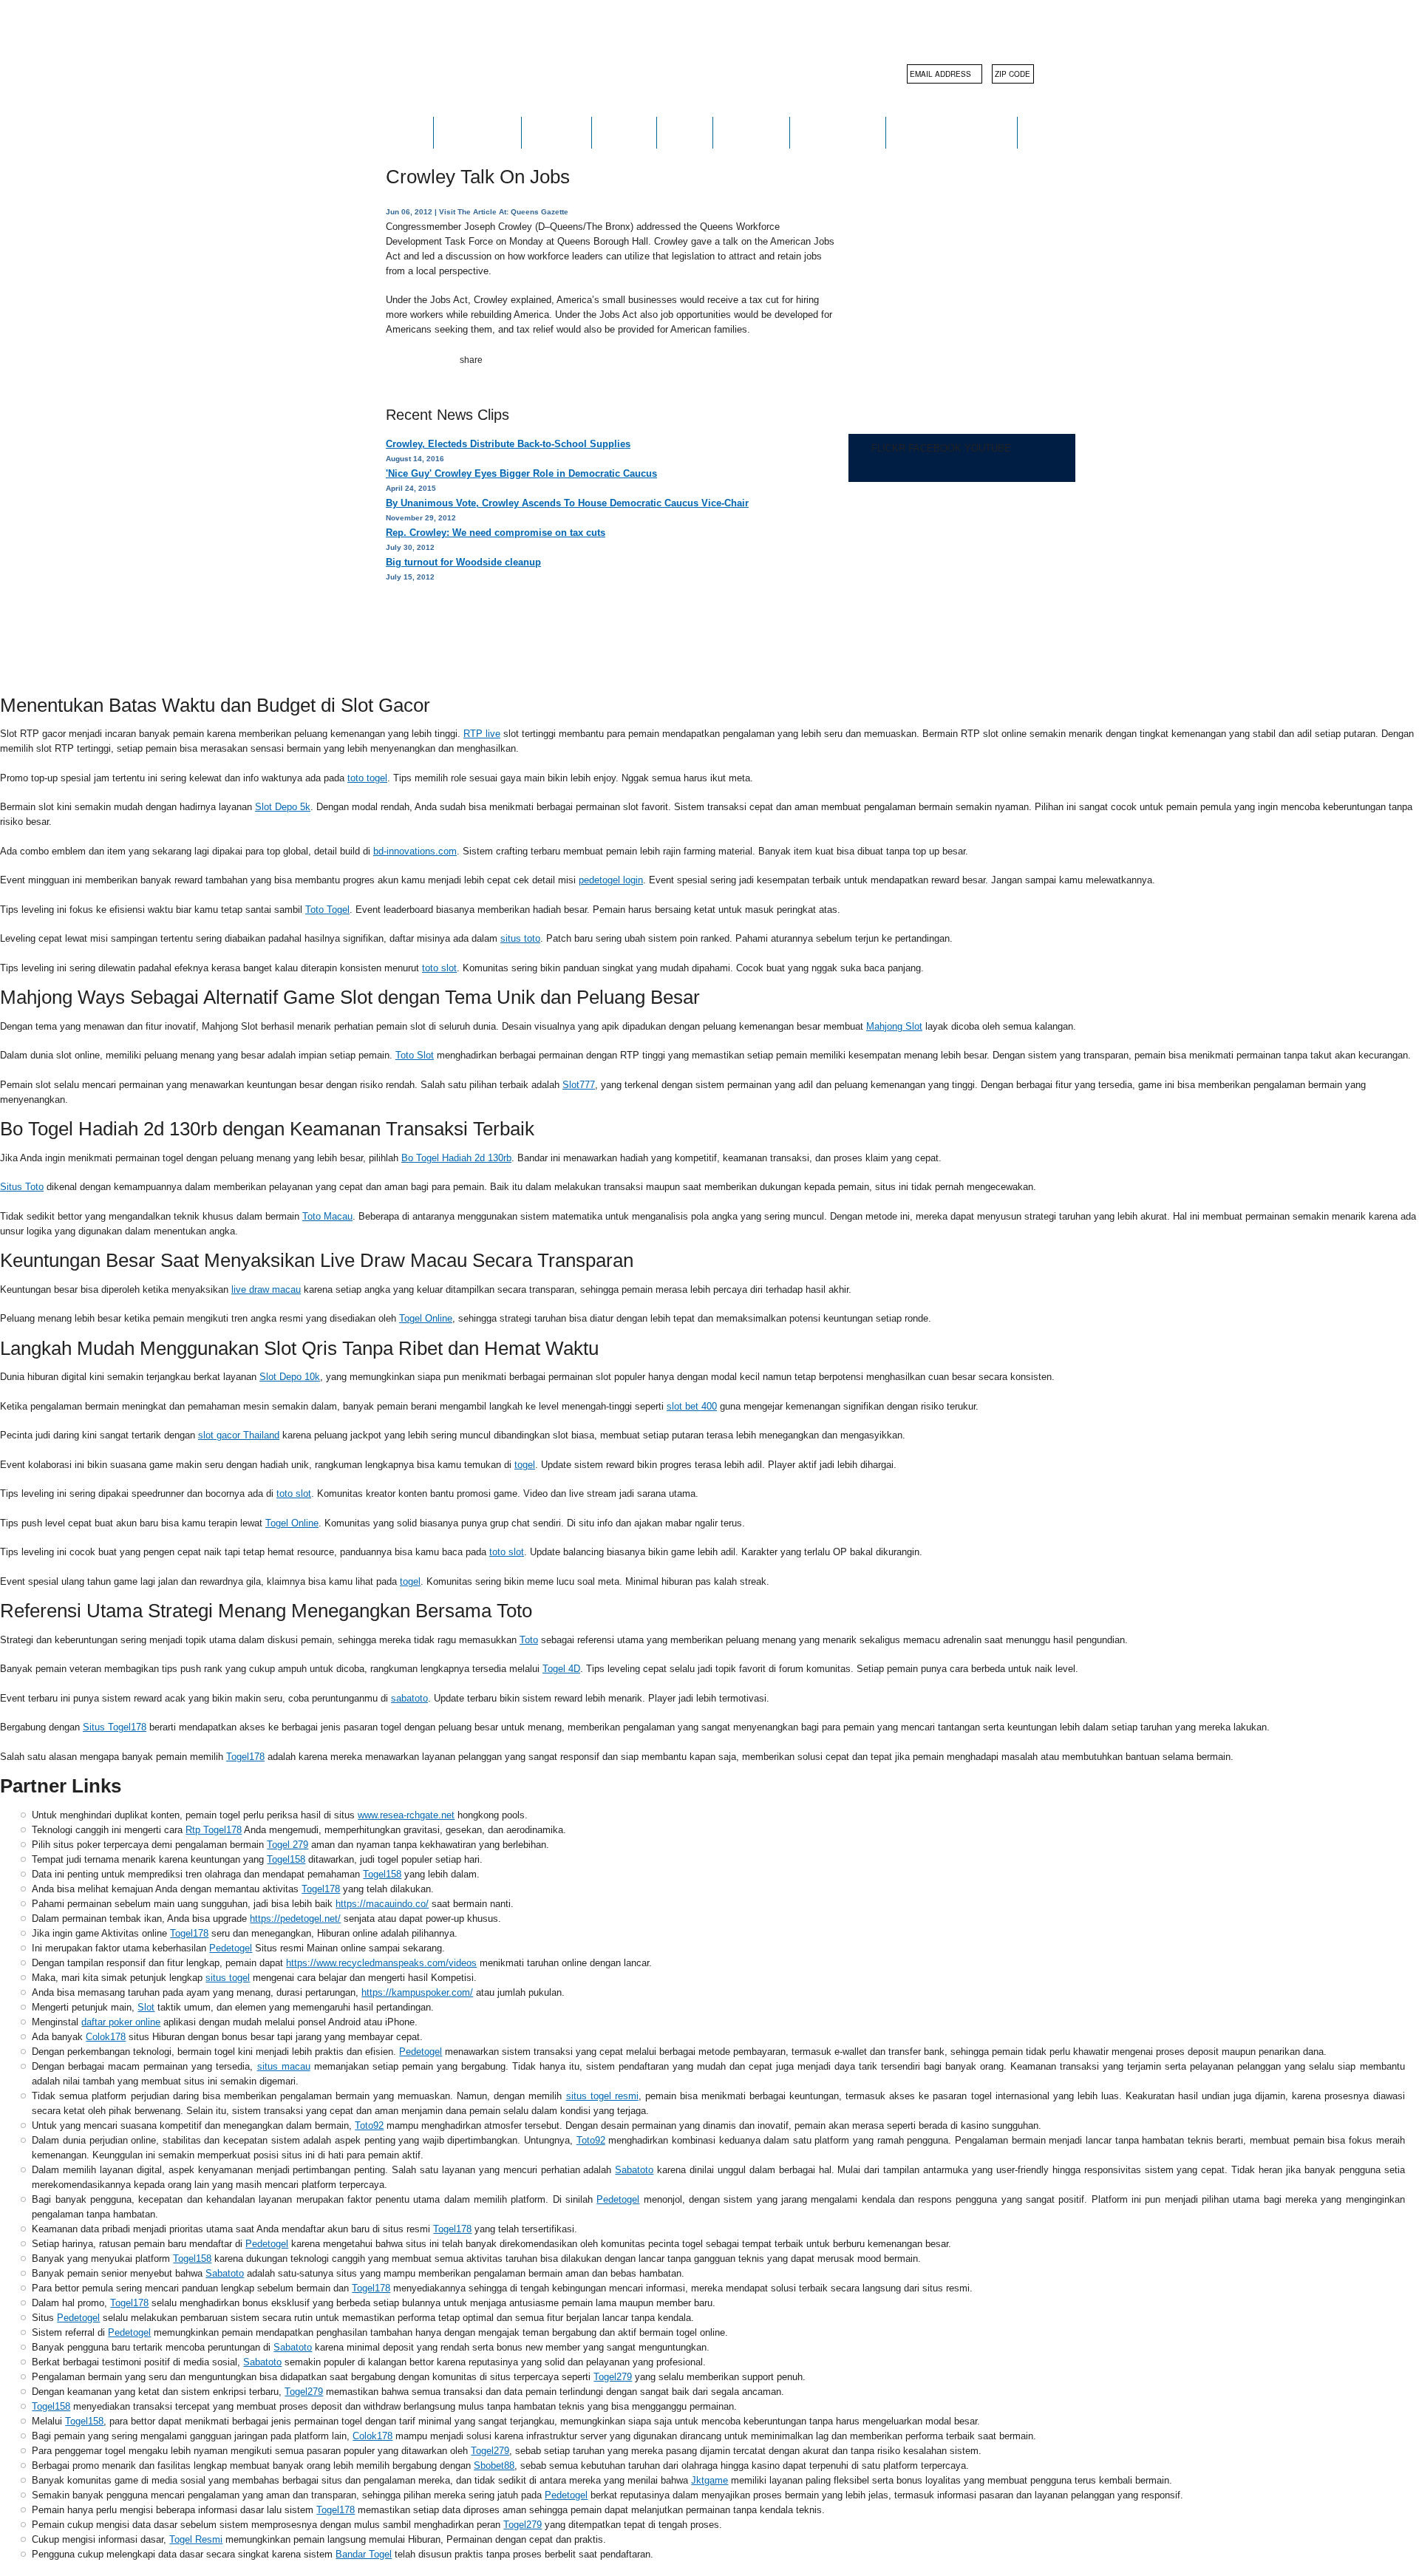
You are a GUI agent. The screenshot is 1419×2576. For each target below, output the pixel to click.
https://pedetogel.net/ (295, 1919)
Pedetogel (231, 1948)
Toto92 (369, 2125)
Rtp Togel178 (214, 1830)
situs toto (520, 938)
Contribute (838, 132)
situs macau (284, 2066)
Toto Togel (327, 910)
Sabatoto (634, 2170)
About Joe (477, 132)
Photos (557, 132)
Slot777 (579, 1085)
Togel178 (245, 1757)
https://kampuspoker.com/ (417, 1992)
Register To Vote (952, 132)
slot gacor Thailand (239, 1435)
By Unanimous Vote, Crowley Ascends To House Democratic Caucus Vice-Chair (567, 503)
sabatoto (409, 1698)
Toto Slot (415, 1055)
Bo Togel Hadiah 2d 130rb (456, 1158)
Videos (624, 132)
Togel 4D (561, 1669)
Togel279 (613, 2377)
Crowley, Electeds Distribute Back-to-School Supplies (508, 444)
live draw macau (266, 1289)
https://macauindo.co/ (382, 1904)
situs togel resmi (602, 2096)
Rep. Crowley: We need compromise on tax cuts (496, 533)
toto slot (439, 968)
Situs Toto (22, 1187)
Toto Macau (327, 1216)
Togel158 (286, 1859)
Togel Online (426, 1318)
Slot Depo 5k (283, 807)
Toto (529, 1640)
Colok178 (106, 2037)
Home (405, 132)
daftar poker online (121, 2022)
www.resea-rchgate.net (406, 1815)
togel (525, 1465)
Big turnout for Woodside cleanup (463, 562)
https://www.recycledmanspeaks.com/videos (381, 1963)
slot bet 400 (692, 1406)
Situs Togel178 (115, 1727)
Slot (146, 2007)
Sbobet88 (494, 2465)
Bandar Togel (364, 2554)
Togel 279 (287, 1845)
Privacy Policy (466, 629)
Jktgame (709, 2480)
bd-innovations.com (415, 851)
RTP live (482, 734)
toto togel (367, 778)
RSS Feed (566, 629)
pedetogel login (611, 880)
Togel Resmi (196, 2539)
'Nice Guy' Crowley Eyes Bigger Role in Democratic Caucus (521, 473)
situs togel (228, 1978)
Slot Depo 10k (290, 1377)
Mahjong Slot (894, 1026)
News (685, 132)
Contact (751, 132)
